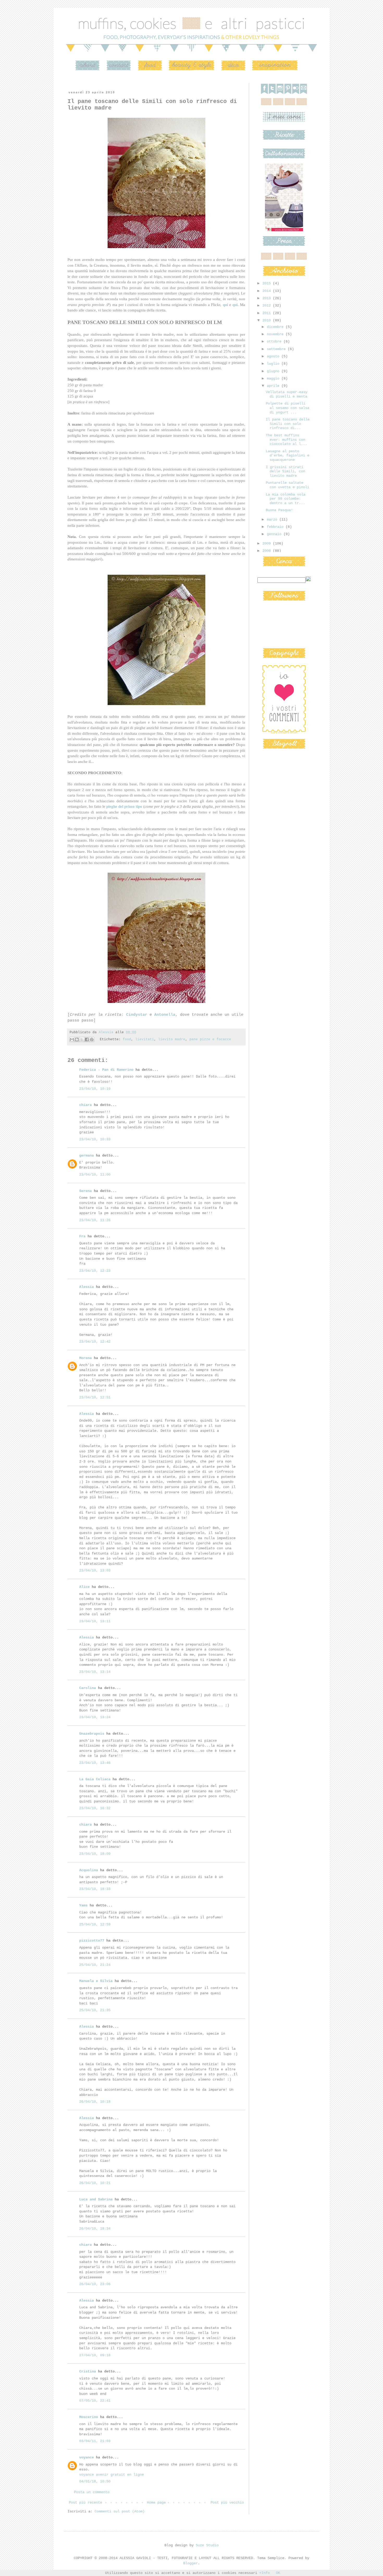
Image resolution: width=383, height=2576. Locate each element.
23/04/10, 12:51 (95, 1397)
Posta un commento (92, 2492)
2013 (268, 298)
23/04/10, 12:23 (95, 1271)
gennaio (275, 534)
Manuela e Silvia (96, 1981)
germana (87, 1155)
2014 (268, 291)
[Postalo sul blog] (77, 1039)
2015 (268, 283)
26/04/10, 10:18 (95, 2102)
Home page (156, 2502)
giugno (274, 371)
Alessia (87, 1287)
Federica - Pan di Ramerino (106, 1070)
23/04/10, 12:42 (95, 1342)
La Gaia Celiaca (95, 1779)
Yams (83, 1905)
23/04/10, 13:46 (95, 1763)
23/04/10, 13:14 (95, 1672)
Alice (84, 1587)
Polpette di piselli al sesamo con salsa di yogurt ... (288, 408)
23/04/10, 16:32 (95, 1808)
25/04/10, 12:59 (95, 1924)
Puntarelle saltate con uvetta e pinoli (288, 485)
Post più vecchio (227, 2502)
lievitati (145, 1039)
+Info (264, 2573)
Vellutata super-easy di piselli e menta (287, 394)
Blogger (190, 2563)
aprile (274, 386)
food (127, 1039)
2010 (268, 320)
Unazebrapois (92, 1734)
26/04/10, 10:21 (95, 2183)
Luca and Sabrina (96, 2199)
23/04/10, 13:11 (95, 1621)
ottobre (275, 341)
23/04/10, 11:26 (95, 1220)
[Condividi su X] (82, 1039)
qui (225, 305)
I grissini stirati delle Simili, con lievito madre (285, 472)
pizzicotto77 (92, 1941)
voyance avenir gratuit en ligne (112, 2475)
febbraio (276, 527)
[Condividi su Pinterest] (92, 1039)
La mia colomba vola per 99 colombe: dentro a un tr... (286, 499)
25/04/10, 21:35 (95, 2010)
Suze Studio (207, 2545)
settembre (277, 349)
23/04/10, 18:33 (95, 1889)
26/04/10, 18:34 (95, 2229)
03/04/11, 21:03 (95, 2441)
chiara (85, 1105)
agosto (274, 356)
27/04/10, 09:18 (95, 2355)
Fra (82, 1236)
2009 (268, 543)
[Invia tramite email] (72, 1039)
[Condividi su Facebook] (87, 1039)
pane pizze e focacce (210, 1039)
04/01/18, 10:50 (95, 2481)
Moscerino (89, 2417)
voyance (87, 2457)
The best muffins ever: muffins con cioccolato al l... (286, 440)
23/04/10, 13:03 (95, 1570)
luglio (274, 364)
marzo (273, 519)
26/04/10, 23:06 (95, 2284)
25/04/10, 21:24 (95, 1965)
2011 (268, 313)
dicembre (276, 327)
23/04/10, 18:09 (95, 1854)
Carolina (88, 1688)
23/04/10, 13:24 (95, 1717)
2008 (268, 551)
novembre (276, 334)
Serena (85, 1191)
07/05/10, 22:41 (95, 2401)
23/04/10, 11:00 (95, 1174)
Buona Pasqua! (279, 510)
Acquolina (89, 1870)
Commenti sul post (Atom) (120, 2511)
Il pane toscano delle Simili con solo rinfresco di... (288, 424)
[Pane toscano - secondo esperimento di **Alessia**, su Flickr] (156, 248)
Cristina (88, 2371)
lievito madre (172, 1039)
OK (278, 2573)
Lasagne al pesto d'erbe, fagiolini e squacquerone (288, 456)
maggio (274, 378)
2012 (268, 305)
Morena (85, 1358)
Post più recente (85, 2502)
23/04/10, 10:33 (95, 1139)
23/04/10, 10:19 (95, 1089)
